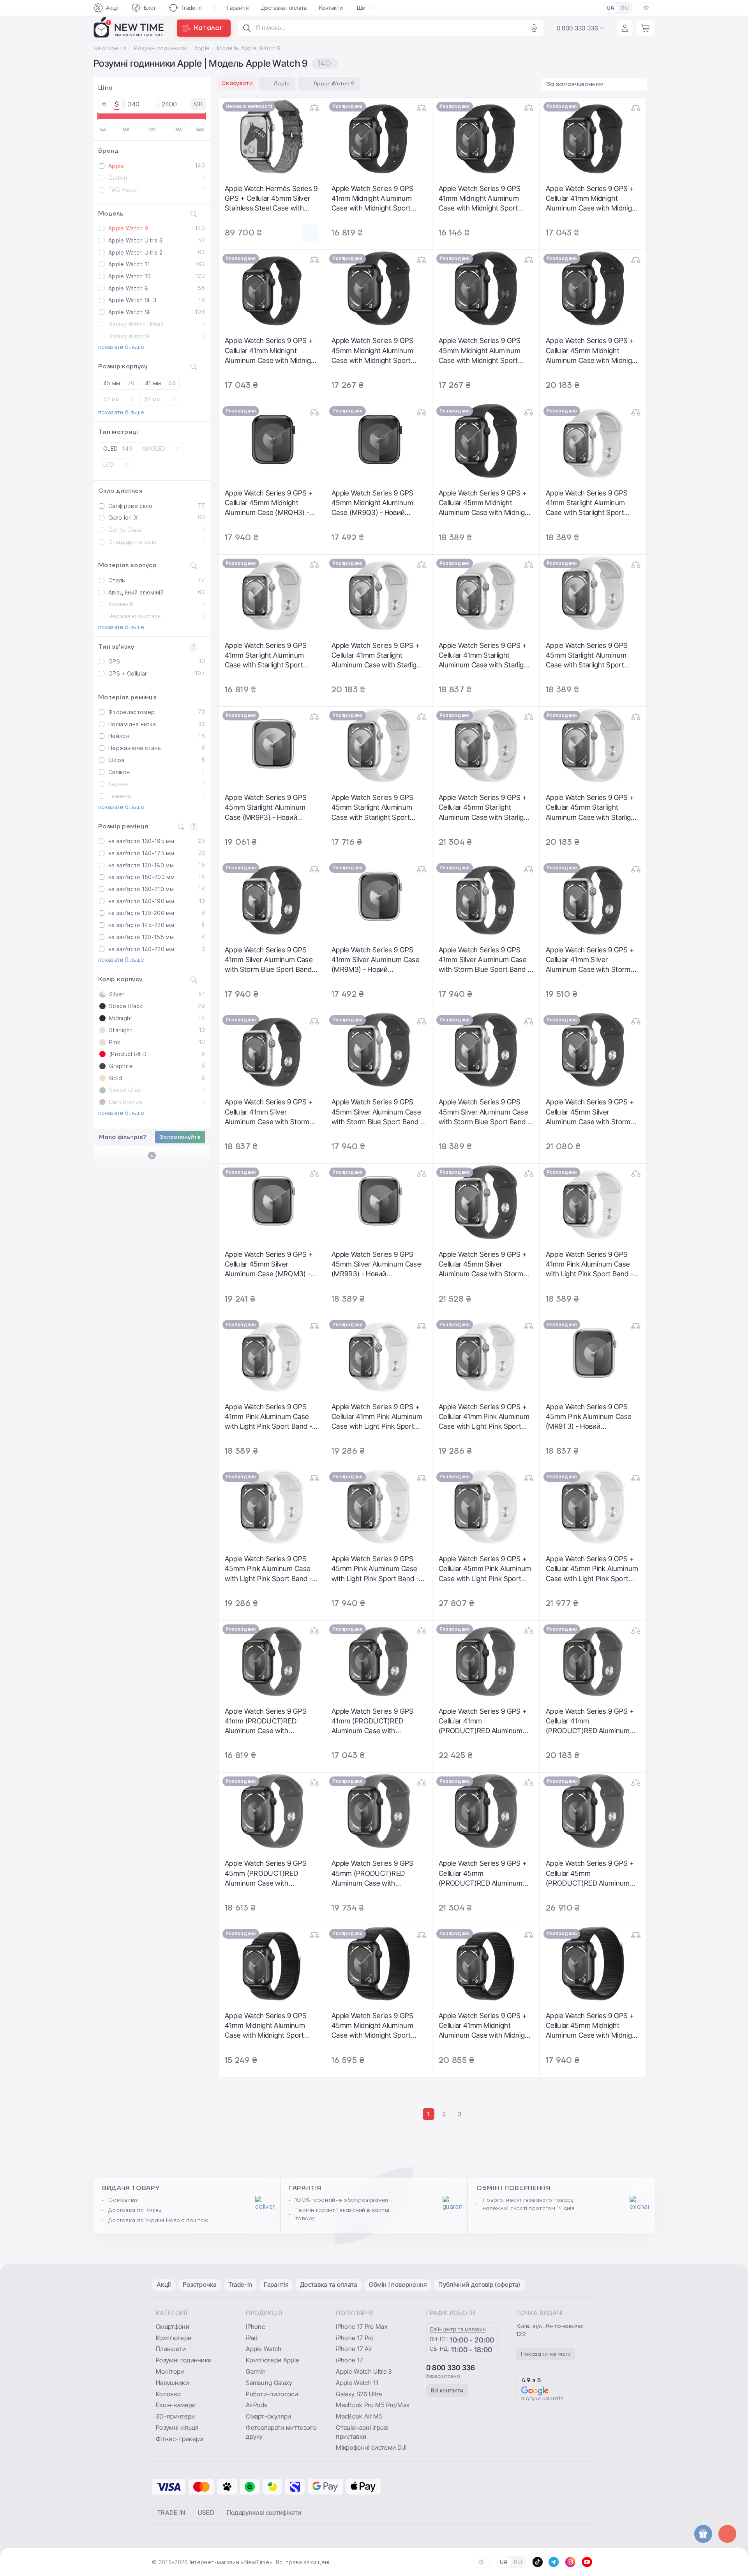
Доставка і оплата (284, 8)
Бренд (109, 151)
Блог (150, 8)
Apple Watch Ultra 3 (364, 2371)
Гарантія (238, 8)
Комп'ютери (174, 2338)
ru (625, 8)
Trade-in (192, 8)
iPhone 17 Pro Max (362, 2327)
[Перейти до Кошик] (645, 28)
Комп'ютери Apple (273, 2360)
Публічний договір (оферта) (479, 2284)
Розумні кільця (177, 2427)
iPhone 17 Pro (355, 2338)
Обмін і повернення (398, 2284)
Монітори (170, 2371)
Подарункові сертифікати (264, 2512)
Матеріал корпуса (127, 565)
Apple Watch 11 (357, 2383)
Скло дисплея (120, 491)
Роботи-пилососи (272, 2394)
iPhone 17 (349, 2360)
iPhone (256, 2327)
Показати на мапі (546, 2354)
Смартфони (173, 2327)
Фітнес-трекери (179, 2439)
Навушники (172, 2383)
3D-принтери (176, 2416)
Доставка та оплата (329, 2284)
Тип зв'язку (116, 647)
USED (206, 2512)
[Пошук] (247, 28)
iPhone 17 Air (354, 2349)
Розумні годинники (160, 48)
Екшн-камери (176, 2405)
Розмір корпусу (123, 366)
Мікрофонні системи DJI (371, 2447)
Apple (202, 48)
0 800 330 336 (451, 2368)
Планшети (171, 2349)
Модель (111, 214)
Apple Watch (264, 2349)
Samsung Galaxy (269, 2383)
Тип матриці (118, 432)
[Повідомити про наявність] (310, 233)
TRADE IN (171, 2512)
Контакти (331, 8)
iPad (252, 2338)
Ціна (105, 88)
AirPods (257, 2405)
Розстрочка (200, 2284)
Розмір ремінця (123, 826)
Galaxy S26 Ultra (359, 2394)
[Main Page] (129, 28)
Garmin (256, 2371)
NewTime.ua (110, 48)
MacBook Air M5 (359, 2416)
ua (611, 8)
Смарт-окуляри (268, 2416)
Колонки (168, 2394)
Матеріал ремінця (127, 697)
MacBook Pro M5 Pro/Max (373, 2405)
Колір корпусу (120, 979)
